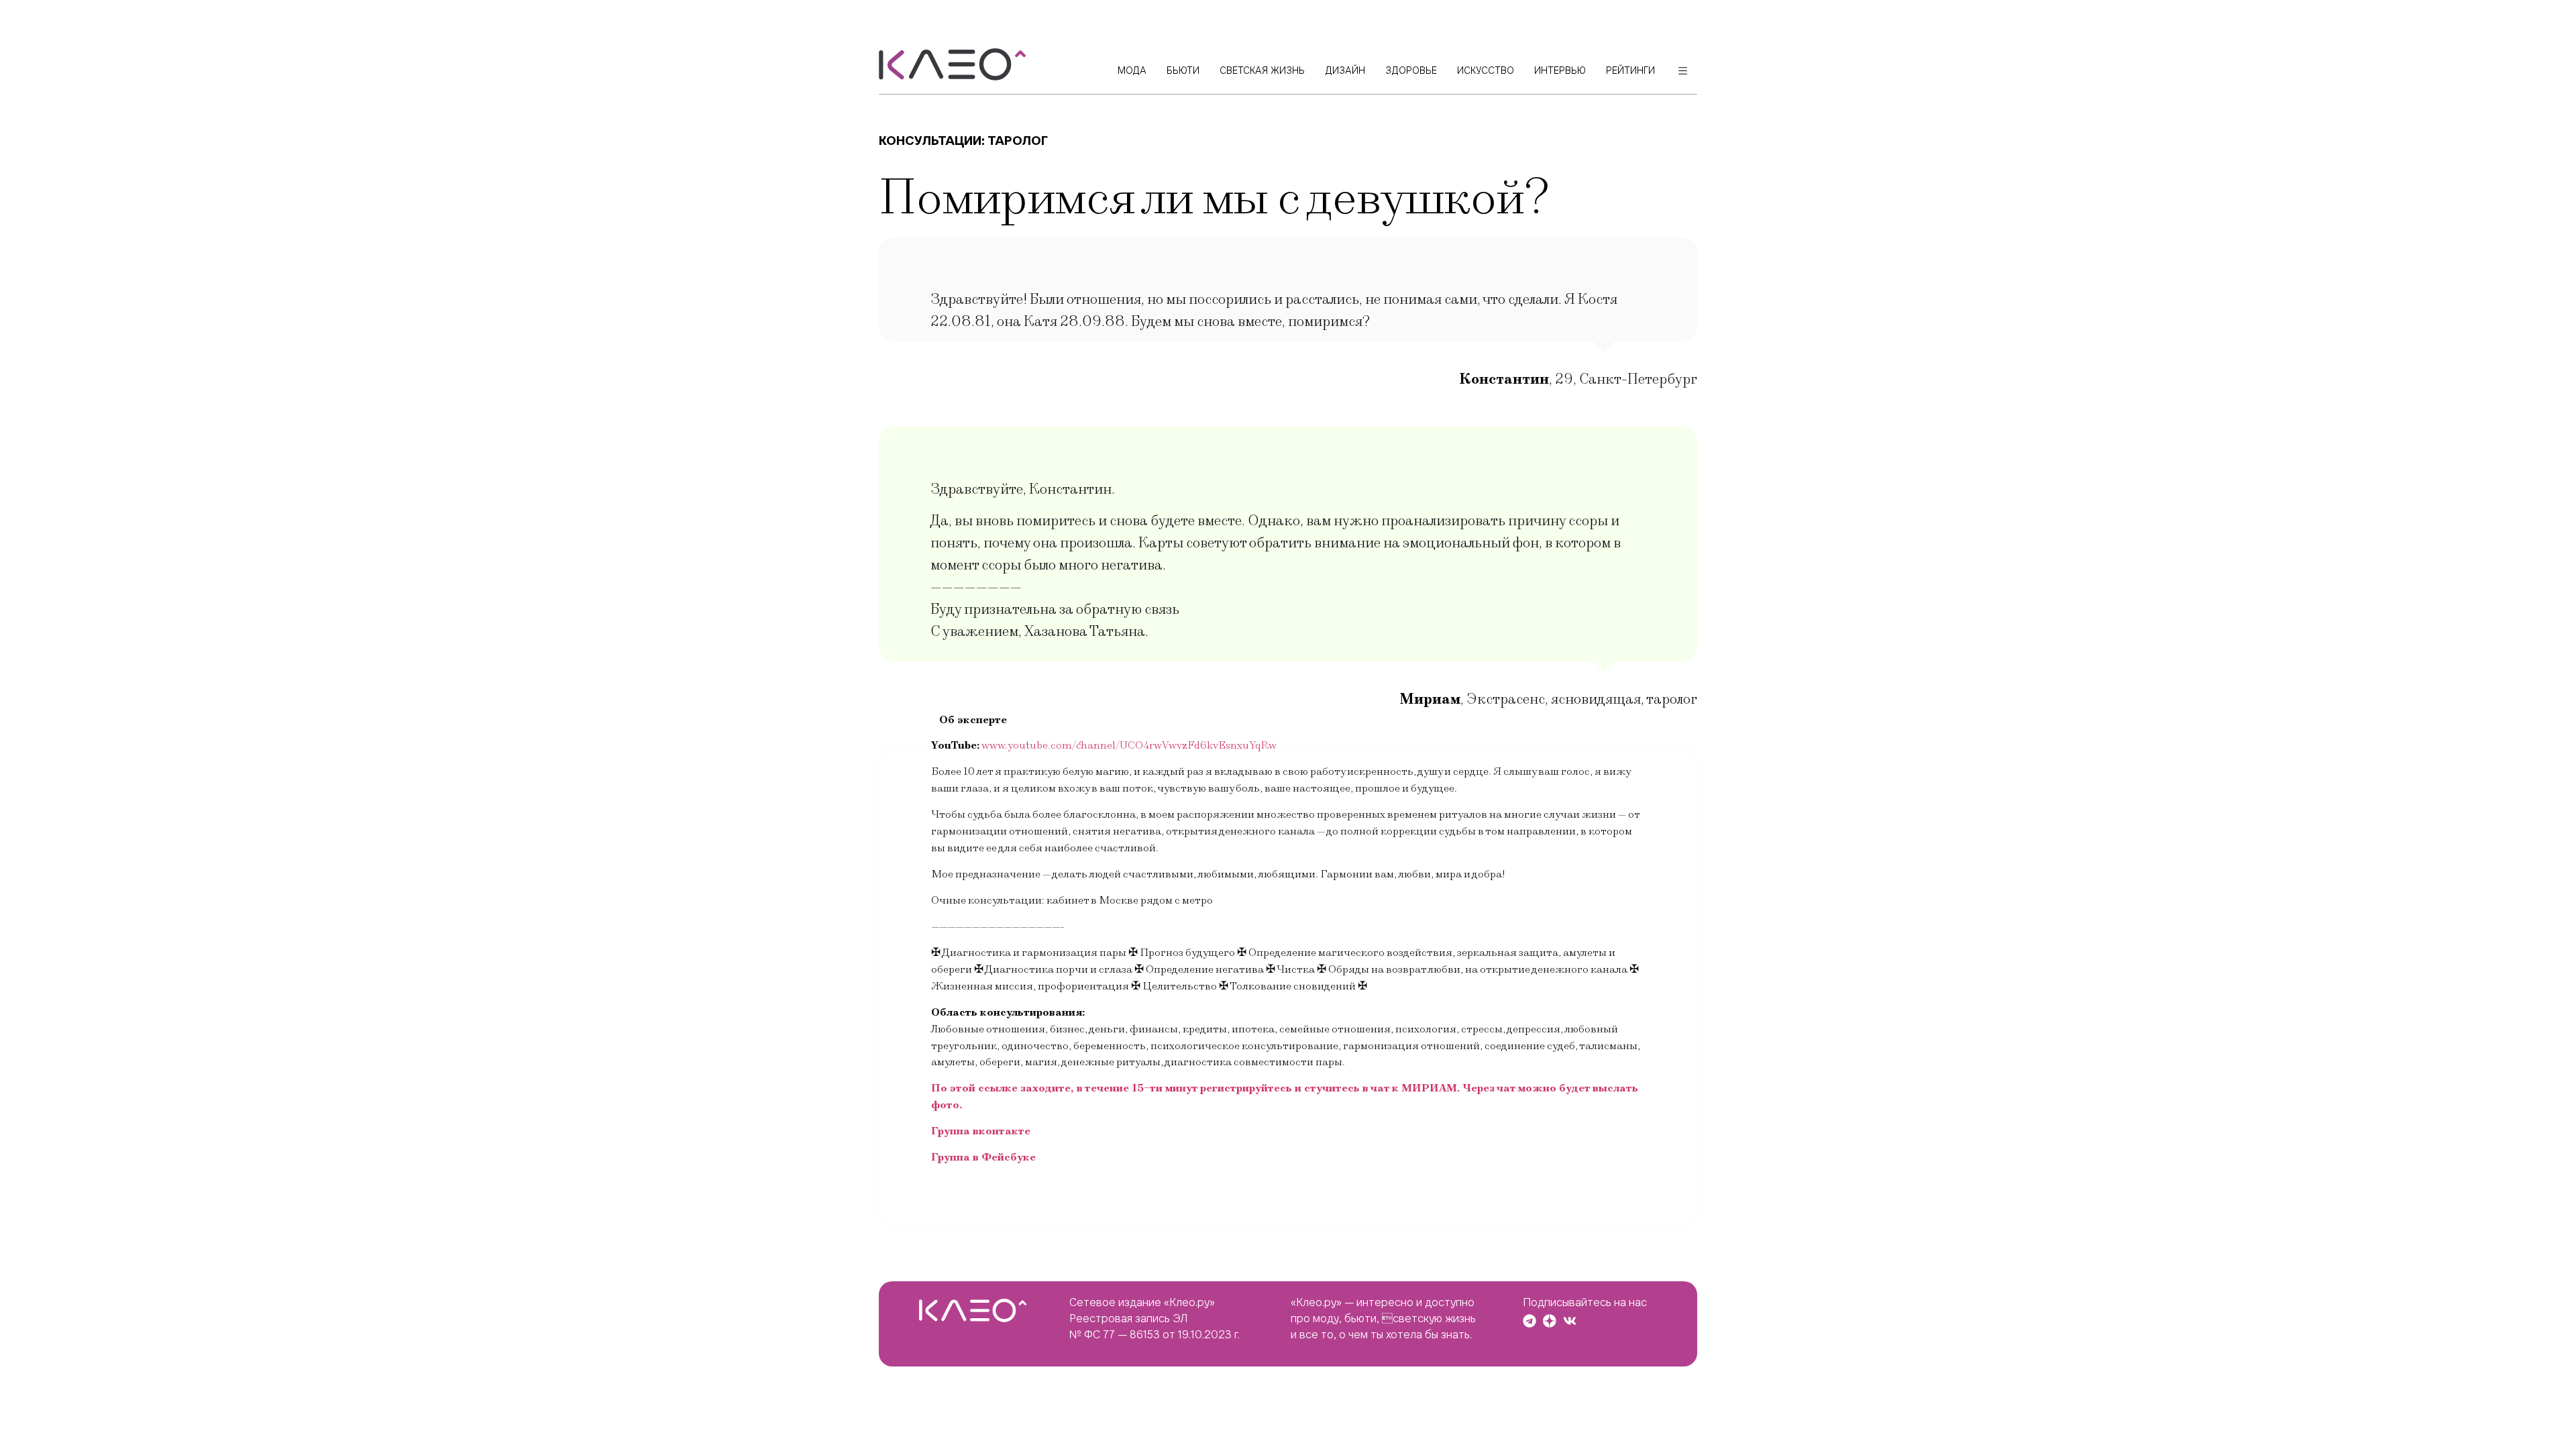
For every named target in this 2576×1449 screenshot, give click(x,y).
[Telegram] (1529, 1321)
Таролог (1018, 141)
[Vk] (1570, 1321)
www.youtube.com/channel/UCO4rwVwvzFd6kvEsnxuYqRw (1129, 745)
